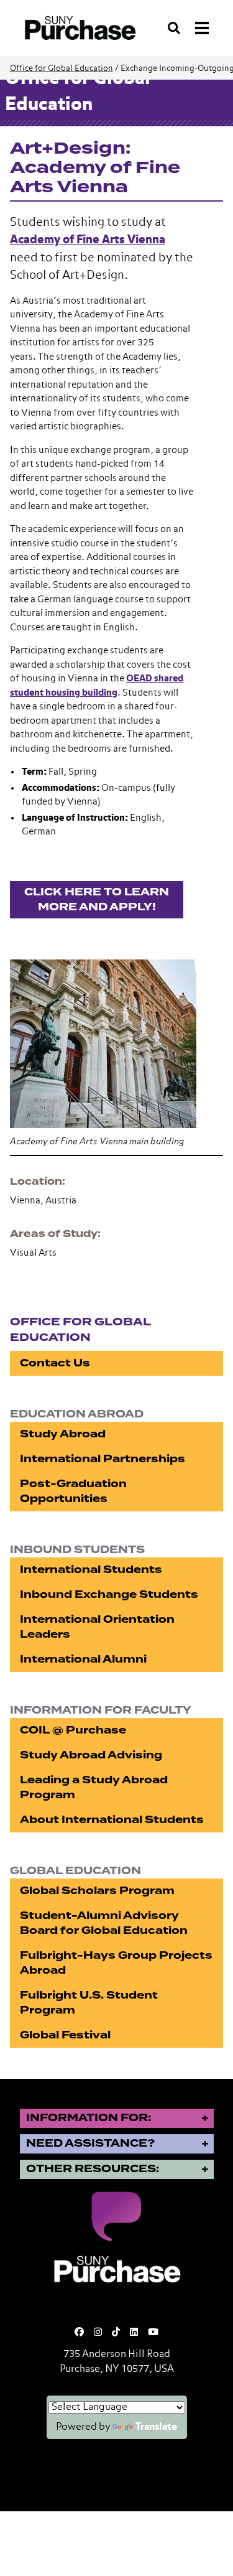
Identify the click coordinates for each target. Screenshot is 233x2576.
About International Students (112, 1820)
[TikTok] (116, 2332)
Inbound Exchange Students (109, 1594)
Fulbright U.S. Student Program (89, 2003)
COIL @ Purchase (73, 1730)
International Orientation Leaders (97, 1627)
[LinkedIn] (134, 2332)
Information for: (89, 2118)
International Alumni (83, 1659)
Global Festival (65, 2035)
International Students (91, 1570)
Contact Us (55, 1363)
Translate (156, 2427)
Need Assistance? (90, 2143)
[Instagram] (98, 2332)
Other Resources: (93, 2169)
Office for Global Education (62, 69)
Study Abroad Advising (91, 1755)
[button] (116, 1042)
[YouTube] (153, 2332)
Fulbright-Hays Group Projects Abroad (116, 1963)
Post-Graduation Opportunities (73, 1491)
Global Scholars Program (97, 1891)
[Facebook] (79, 2332)
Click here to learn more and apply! (97, 899)
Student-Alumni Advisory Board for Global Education (104, 1923)
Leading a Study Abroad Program (94, 1787)
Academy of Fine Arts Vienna (88, 240)
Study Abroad (63, 1434)
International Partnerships (103, 1459)
